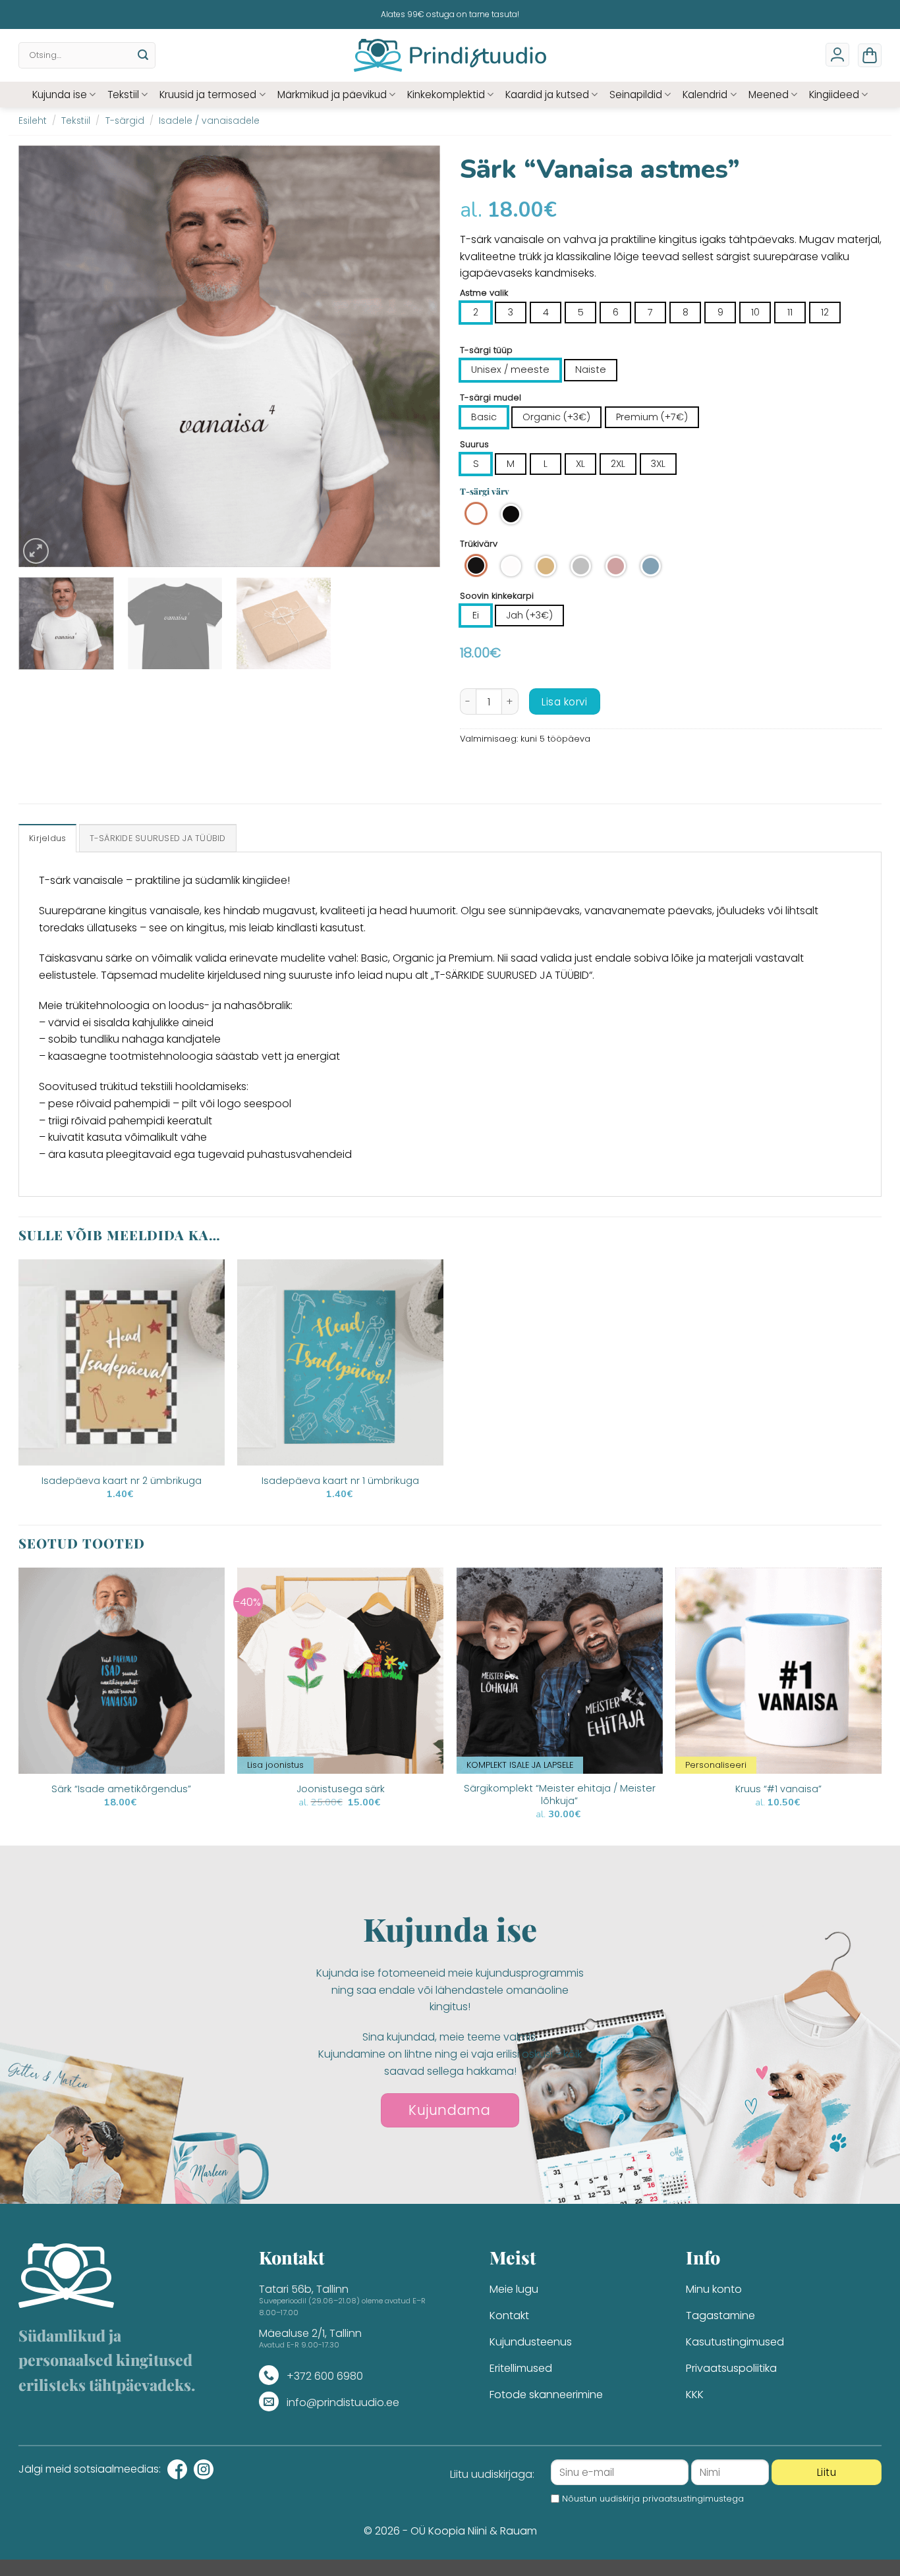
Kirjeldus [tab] (47, 838)
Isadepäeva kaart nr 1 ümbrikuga (340, 1481)
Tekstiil (123, 95)
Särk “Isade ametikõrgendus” (121, 1789)
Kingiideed (834, 95)
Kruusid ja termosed (208, 95)
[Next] (415, 356)
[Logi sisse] (837, 55)
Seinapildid (636, 95)
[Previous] (43, 356)
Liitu (827, 2472)
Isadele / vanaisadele (209, 121)
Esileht (33, 121)
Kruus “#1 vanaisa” (778, 1789)
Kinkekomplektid (446, 95)
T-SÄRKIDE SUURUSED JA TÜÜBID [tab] (158, 838)
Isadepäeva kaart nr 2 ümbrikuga (122, 1481)
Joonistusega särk (341, 1789)
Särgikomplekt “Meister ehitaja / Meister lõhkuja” (560, 1795)
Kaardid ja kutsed (547, 95)
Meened (769, 95)
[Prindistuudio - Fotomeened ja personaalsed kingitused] (450, 55)
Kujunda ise (60, 95)
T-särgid (125, 121)
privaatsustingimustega (693, 2499)
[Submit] (143, 55)
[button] (870, 55)
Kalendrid (705, 95)
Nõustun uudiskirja (653, 2499)
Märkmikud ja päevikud (332, 95)
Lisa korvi (564, 702)
